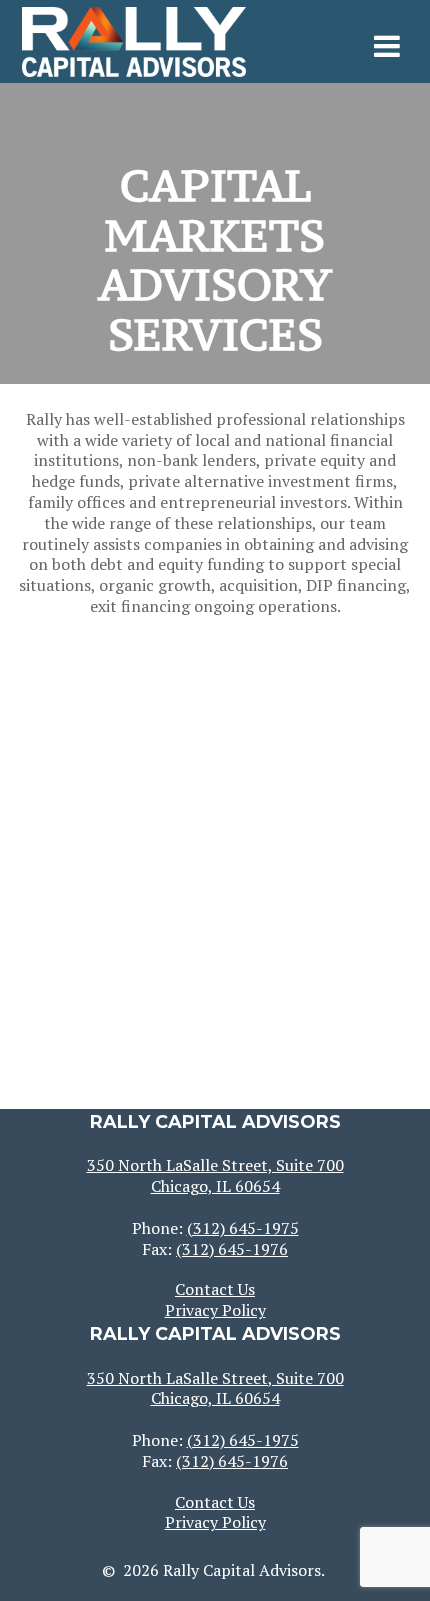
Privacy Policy (215, 1310)
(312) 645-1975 (243, 1228)
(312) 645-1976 (232, 1249)
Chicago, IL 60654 (215, 1186)
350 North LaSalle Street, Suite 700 (215, 1165)
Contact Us (215, 1289)
